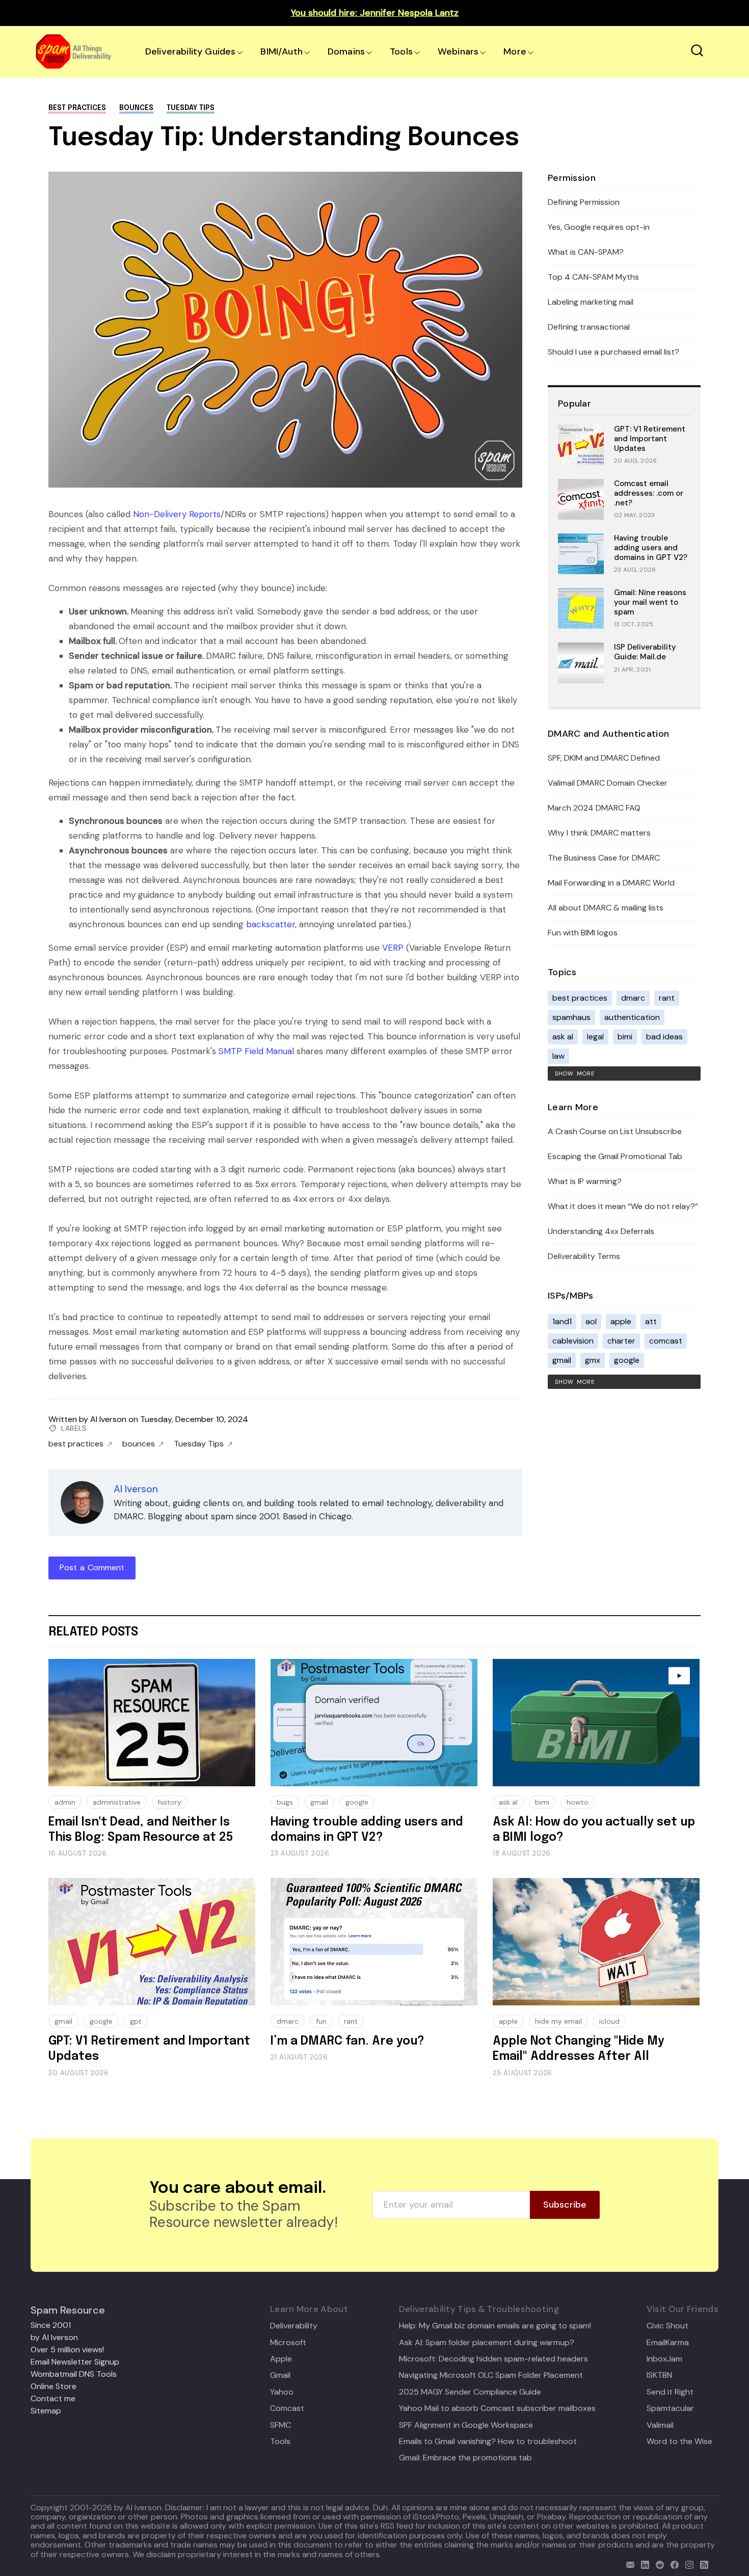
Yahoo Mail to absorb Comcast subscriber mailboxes (497, 2408)
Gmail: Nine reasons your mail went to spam (650, 602)
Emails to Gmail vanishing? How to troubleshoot (488, 2441)
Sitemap (46, 2411)
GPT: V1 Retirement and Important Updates (650, 439)
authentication (632, 1017)
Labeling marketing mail (591, 302)
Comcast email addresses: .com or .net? (649, 493)
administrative (117, 1802)
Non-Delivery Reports (177, 514)
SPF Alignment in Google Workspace (466, 2425)
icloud (609, 2021)
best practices (77, 108)
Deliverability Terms (584, 1256)
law (558, 1056)
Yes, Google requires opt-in (599, 227)
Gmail (280, 2375)
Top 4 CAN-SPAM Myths (593, 277)
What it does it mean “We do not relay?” (623, 1206)
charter (621, 1341)
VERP (393, 948)
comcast (666, 1341)
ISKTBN (659, 2375)
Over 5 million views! (67, 2350)
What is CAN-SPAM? (586, 252)
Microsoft (288, 2343)
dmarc (633, 998)
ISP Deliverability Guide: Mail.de (645, 652)
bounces (136, 108)
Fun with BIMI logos (583, 933)
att (651, 1321)
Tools (401, 51)
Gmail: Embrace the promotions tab (465, 2458)
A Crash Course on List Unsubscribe (615, 1131)
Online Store (53, 2386)
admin (65, 1802)
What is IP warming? (585, 1181)
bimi (625, 1037)
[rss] (702, 2564)
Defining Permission (584, 202)
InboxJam (664, 2359)
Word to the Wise (679, 2441)
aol (591, 1321)
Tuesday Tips (191, 108)
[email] (628, 2564)
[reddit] (658, 2564)
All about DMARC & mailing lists (606, 908)
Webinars (458, 51)
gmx (593, 1360)
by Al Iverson (54, 2337)
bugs (285, 1802)
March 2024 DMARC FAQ (594, 808)
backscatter (271, 924)
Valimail (660, 2425)
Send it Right (670, 2392)
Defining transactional (589, 327)
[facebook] (672, 2564)
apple (621, 1321)
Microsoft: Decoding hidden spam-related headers (493, 2359)
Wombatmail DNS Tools (74, 2374)
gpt (136, 2021)
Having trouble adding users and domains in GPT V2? (651, 548)
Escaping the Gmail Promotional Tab (615, 1156)
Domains (346, 51)
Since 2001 (51, 2325)
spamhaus (571, 1017)
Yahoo (282, 2392)
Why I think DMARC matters (599, 833)
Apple (281, 2359)
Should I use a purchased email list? (613, 352)
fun (321, 2021)
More (515, 51)
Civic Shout (667, 2326)
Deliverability (294, 2326)
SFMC (280, 2425)
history (170, 1802)
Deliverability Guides (190, 51)
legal (595, 1037)
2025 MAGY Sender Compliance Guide (470, 2392)
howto (578, 1802)
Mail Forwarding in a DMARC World (611, 883)
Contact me (53, 2398)
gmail (562, 1360)
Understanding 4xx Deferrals (601, 1231)
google (627, 1360)
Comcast (287, 2408)
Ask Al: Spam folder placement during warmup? (487, 2343)
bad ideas (664, 1037)
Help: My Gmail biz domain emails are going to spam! (495, 2326)
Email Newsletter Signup (75, 2362)
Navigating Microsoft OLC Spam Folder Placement (491, 2375)
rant (667, 998)
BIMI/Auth (282, 51)
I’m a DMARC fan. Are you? (347, 2041)
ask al (563, 1037)
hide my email (558, 2021)
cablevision (573, 1341)
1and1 (562, 1321)
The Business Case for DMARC (604, 858)
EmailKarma (668, 2343)
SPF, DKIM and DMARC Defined (604, 758)
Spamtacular (670, 2408)
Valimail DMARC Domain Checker (608, 783)
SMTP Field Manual (256, 1051)
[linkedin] (643, 2564)
